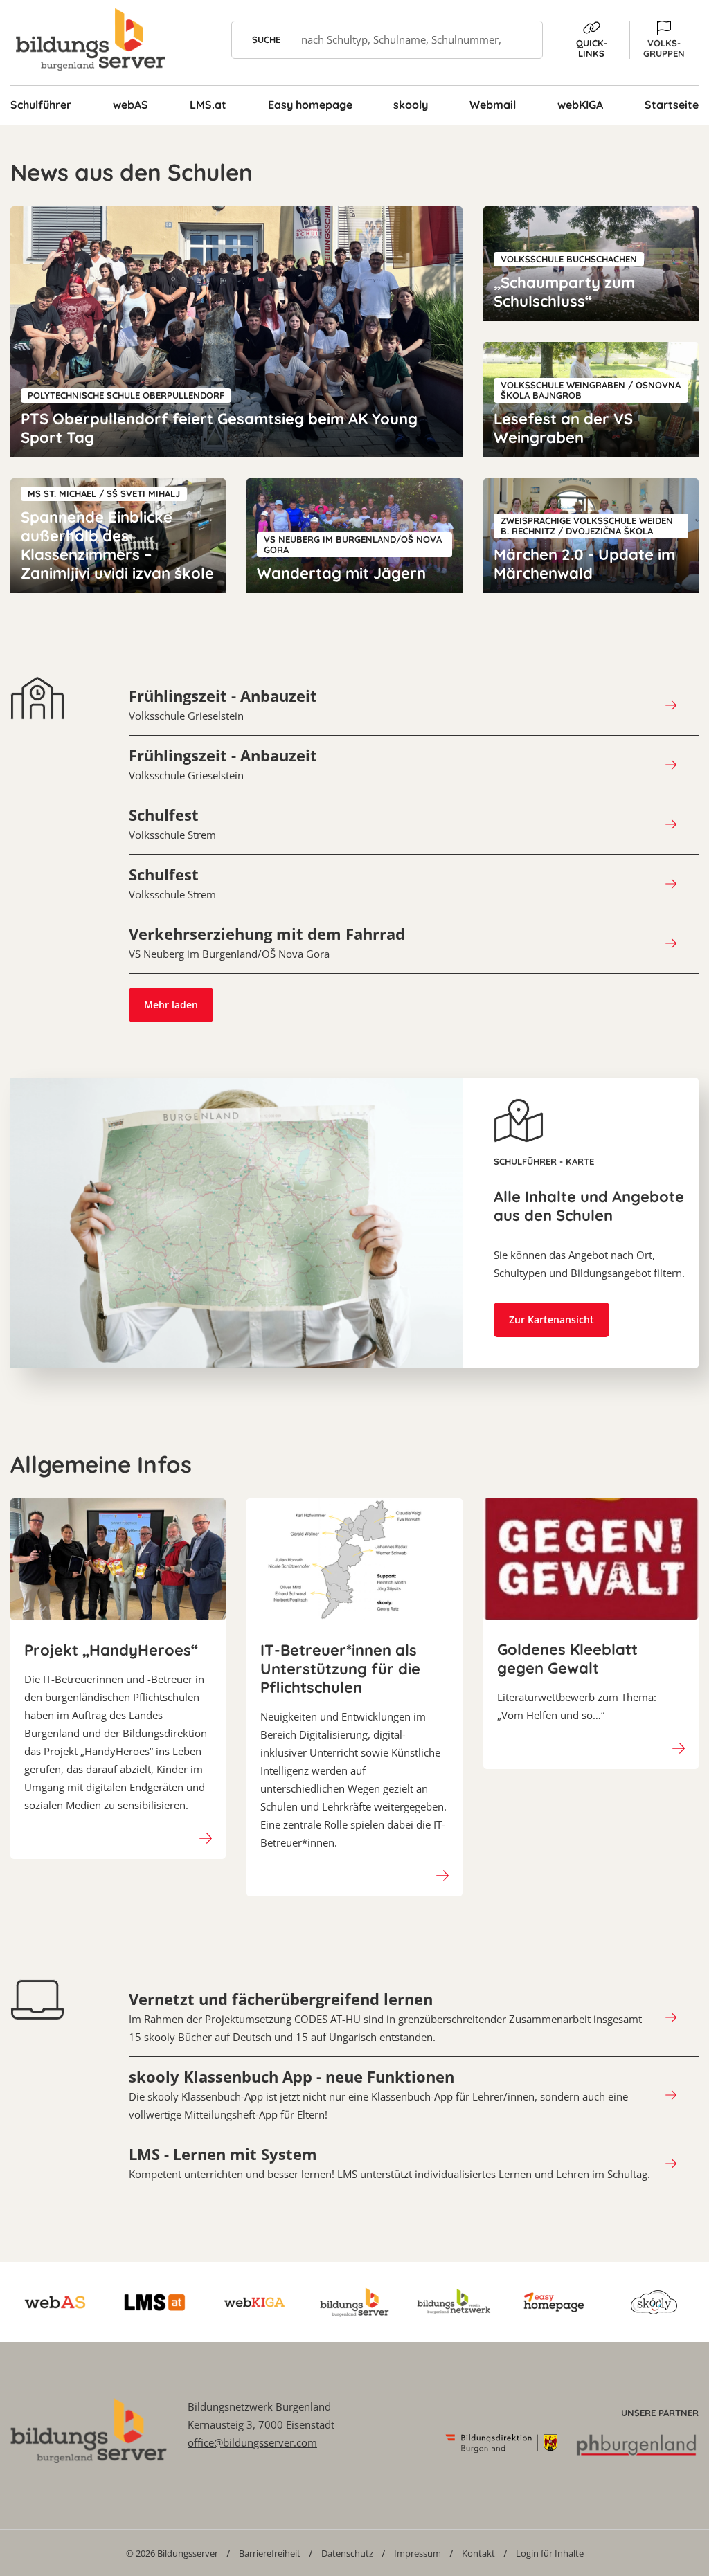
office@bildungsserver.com (252, 2442)
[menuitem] (172, 2553)
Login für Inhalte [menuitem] (550, 2553)
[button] (664, 40)
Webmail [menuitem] (493, 105)
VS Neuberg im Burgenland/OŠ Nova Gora (267, 943)
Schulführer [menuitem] (41, 105)
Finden (524, 40)
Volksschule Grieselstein (223, 705)
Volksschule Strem (172, 824)
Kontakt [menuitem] (478, 2553)
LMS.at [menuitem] (208, 105)
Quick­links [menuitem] (592, 48)
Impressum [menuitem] (418, 2553)
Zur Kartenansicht (551, 1319)
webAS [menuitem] (131, 105)
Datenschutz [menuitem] (347, 2553)
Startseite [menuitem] (672, 105)
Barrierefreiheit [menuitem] (270, 2553)
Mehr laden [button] (171, 1005)
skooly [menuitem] (411, 105)
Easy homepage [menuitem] (310, 105)
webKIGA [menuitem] (580, 105)
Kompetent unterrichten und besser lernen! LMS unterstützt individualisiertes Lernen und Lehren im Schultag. (389, 2163)
